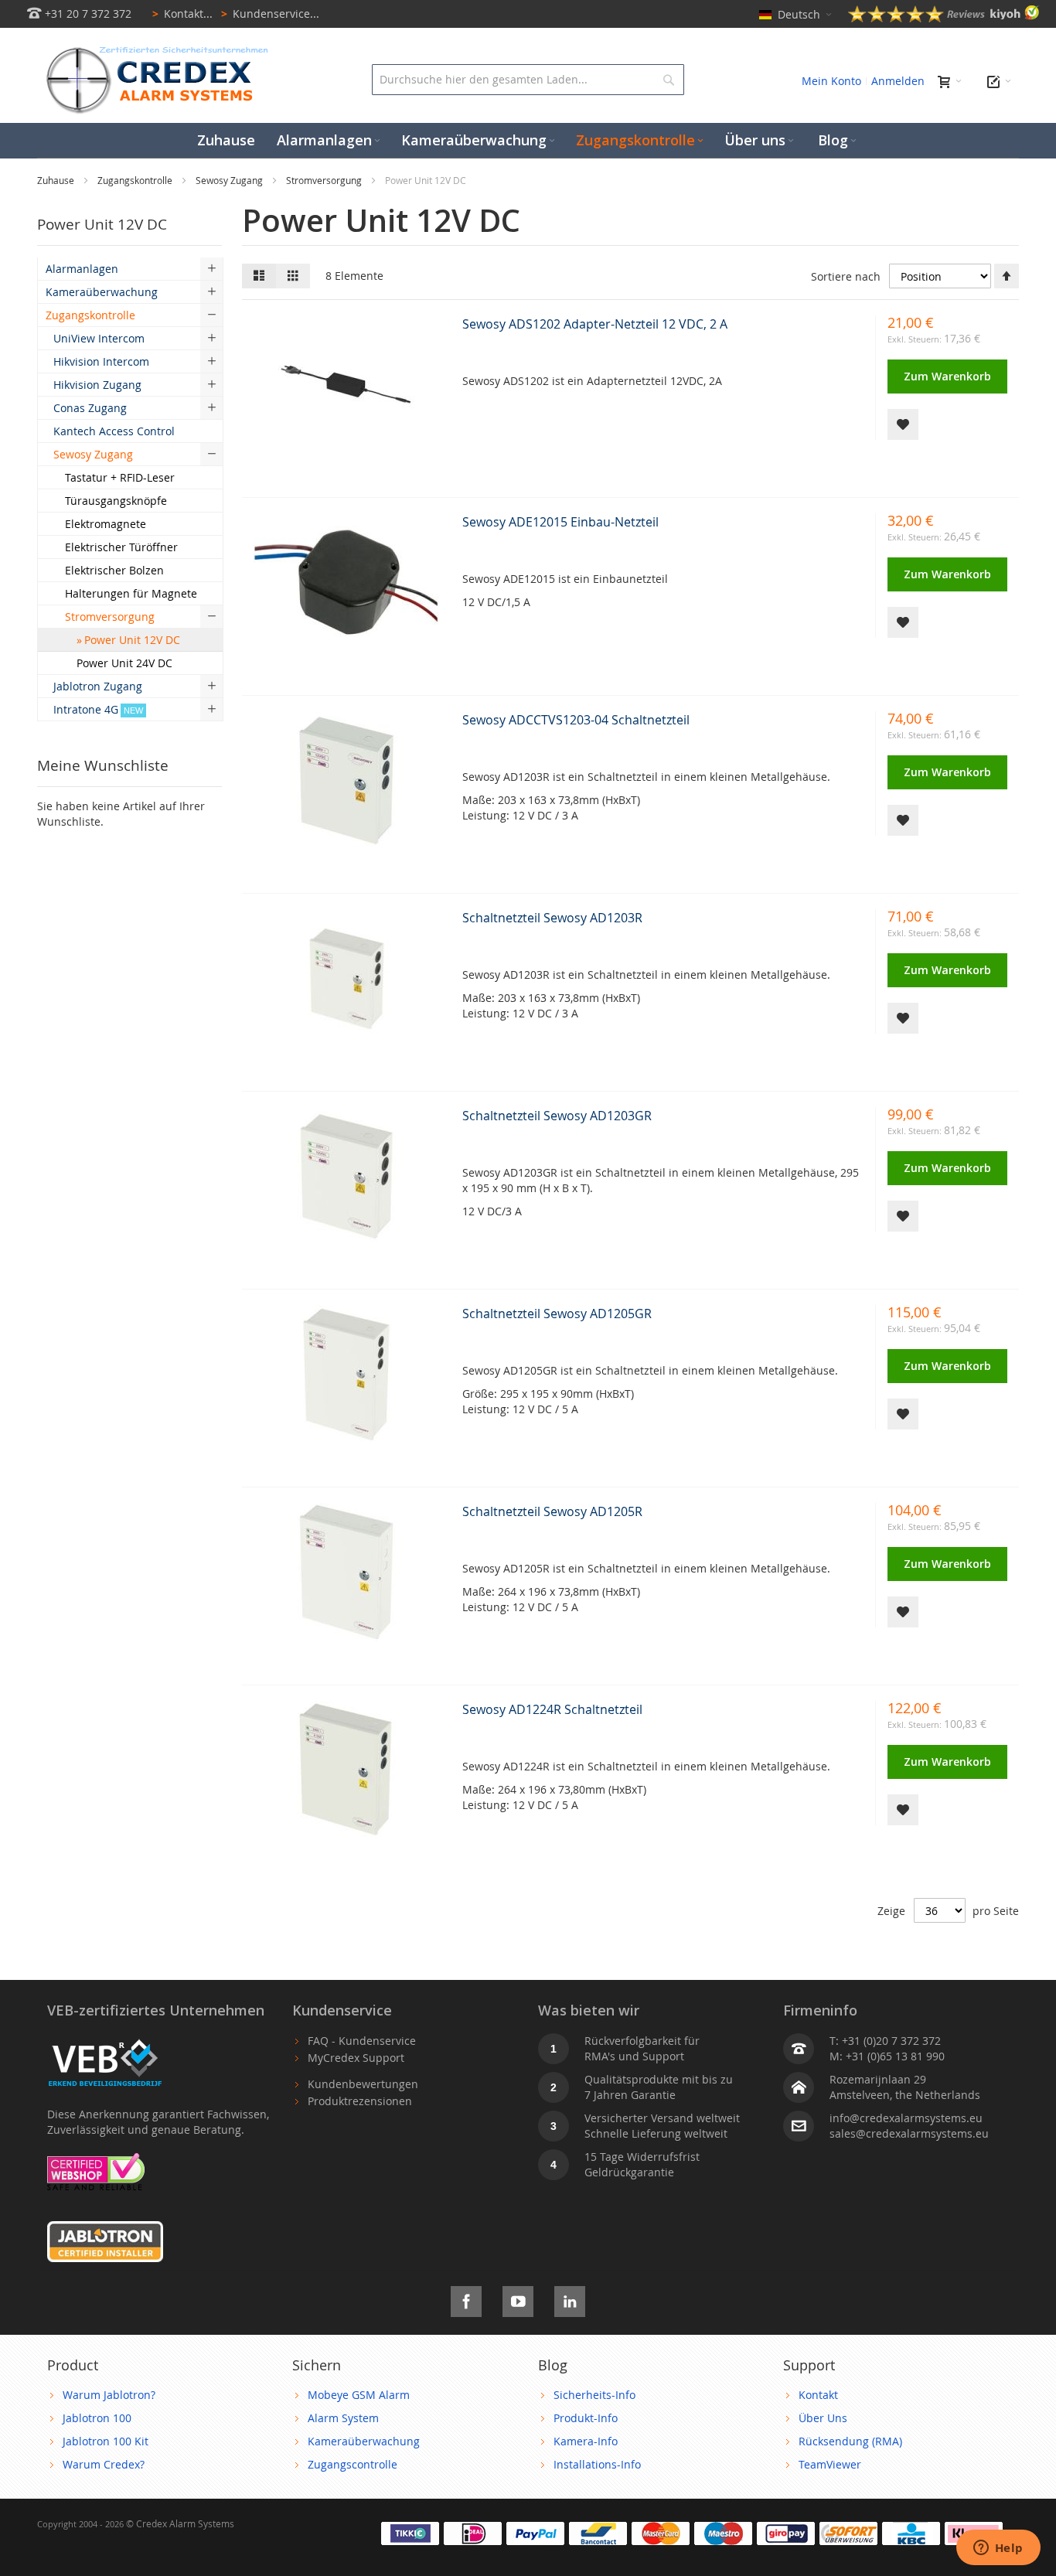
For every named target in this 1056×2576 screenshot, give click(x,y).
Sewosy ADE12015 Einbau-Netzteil (560, 522)
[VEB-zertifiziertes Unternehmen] (105, 2041)
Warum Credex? (104, 2464)
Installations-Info (597, 2464)
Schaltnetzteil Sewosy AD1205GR (557, 1314)
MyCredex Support (356, 2058)
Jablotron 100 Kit (106, 2441)
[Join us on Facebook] (466, 2299)
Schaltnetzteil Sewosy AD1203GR (557, 1116)
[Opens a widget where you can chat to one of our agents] (998, 2549)
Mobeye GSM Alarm (359, 2395)
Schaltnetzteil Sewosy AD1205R (552, 1511)
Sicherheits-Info (594, 2395)
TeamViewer (830, 2464)
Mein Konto (831, 81)
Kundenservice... (270, 14)
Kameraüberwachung (364, 2441)
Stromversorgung (325, 180)
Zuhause (57, 180)
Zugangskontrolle (136, 180)
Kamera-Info (586, 2441)
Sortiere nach (846, 276)
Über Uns (823, 2418)
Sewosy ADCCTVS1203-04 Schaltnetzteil (576, 720)
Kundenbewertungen (363, 2084)
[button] (903, 424)
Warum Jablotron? (109, 2395)
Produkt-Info (586, 2418)
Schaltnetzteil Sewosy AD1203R (552, 918)
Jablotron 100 (97, 2418)
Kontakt (818, 2395)
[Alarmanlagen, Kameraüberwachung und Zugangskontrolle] (153, 51)
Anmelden (898, 81)
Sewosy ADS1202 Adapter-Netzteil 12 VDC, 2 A (595, 324)
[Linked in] (570, 2299)
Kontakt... (182, 14)
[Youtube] (518, 2299)
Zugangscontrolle (353, 2464)
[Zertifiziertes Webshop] (96, 2160)
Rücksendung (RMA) (850, 2441)
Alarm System (343, 2418)
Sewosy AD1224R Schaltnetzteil (552, 1709)
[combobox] (528, 80)
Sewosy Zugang (230, 180)
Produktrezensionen (360, 2101)
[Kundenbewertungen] (944, 18)
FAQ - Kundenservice (362, 2041)
